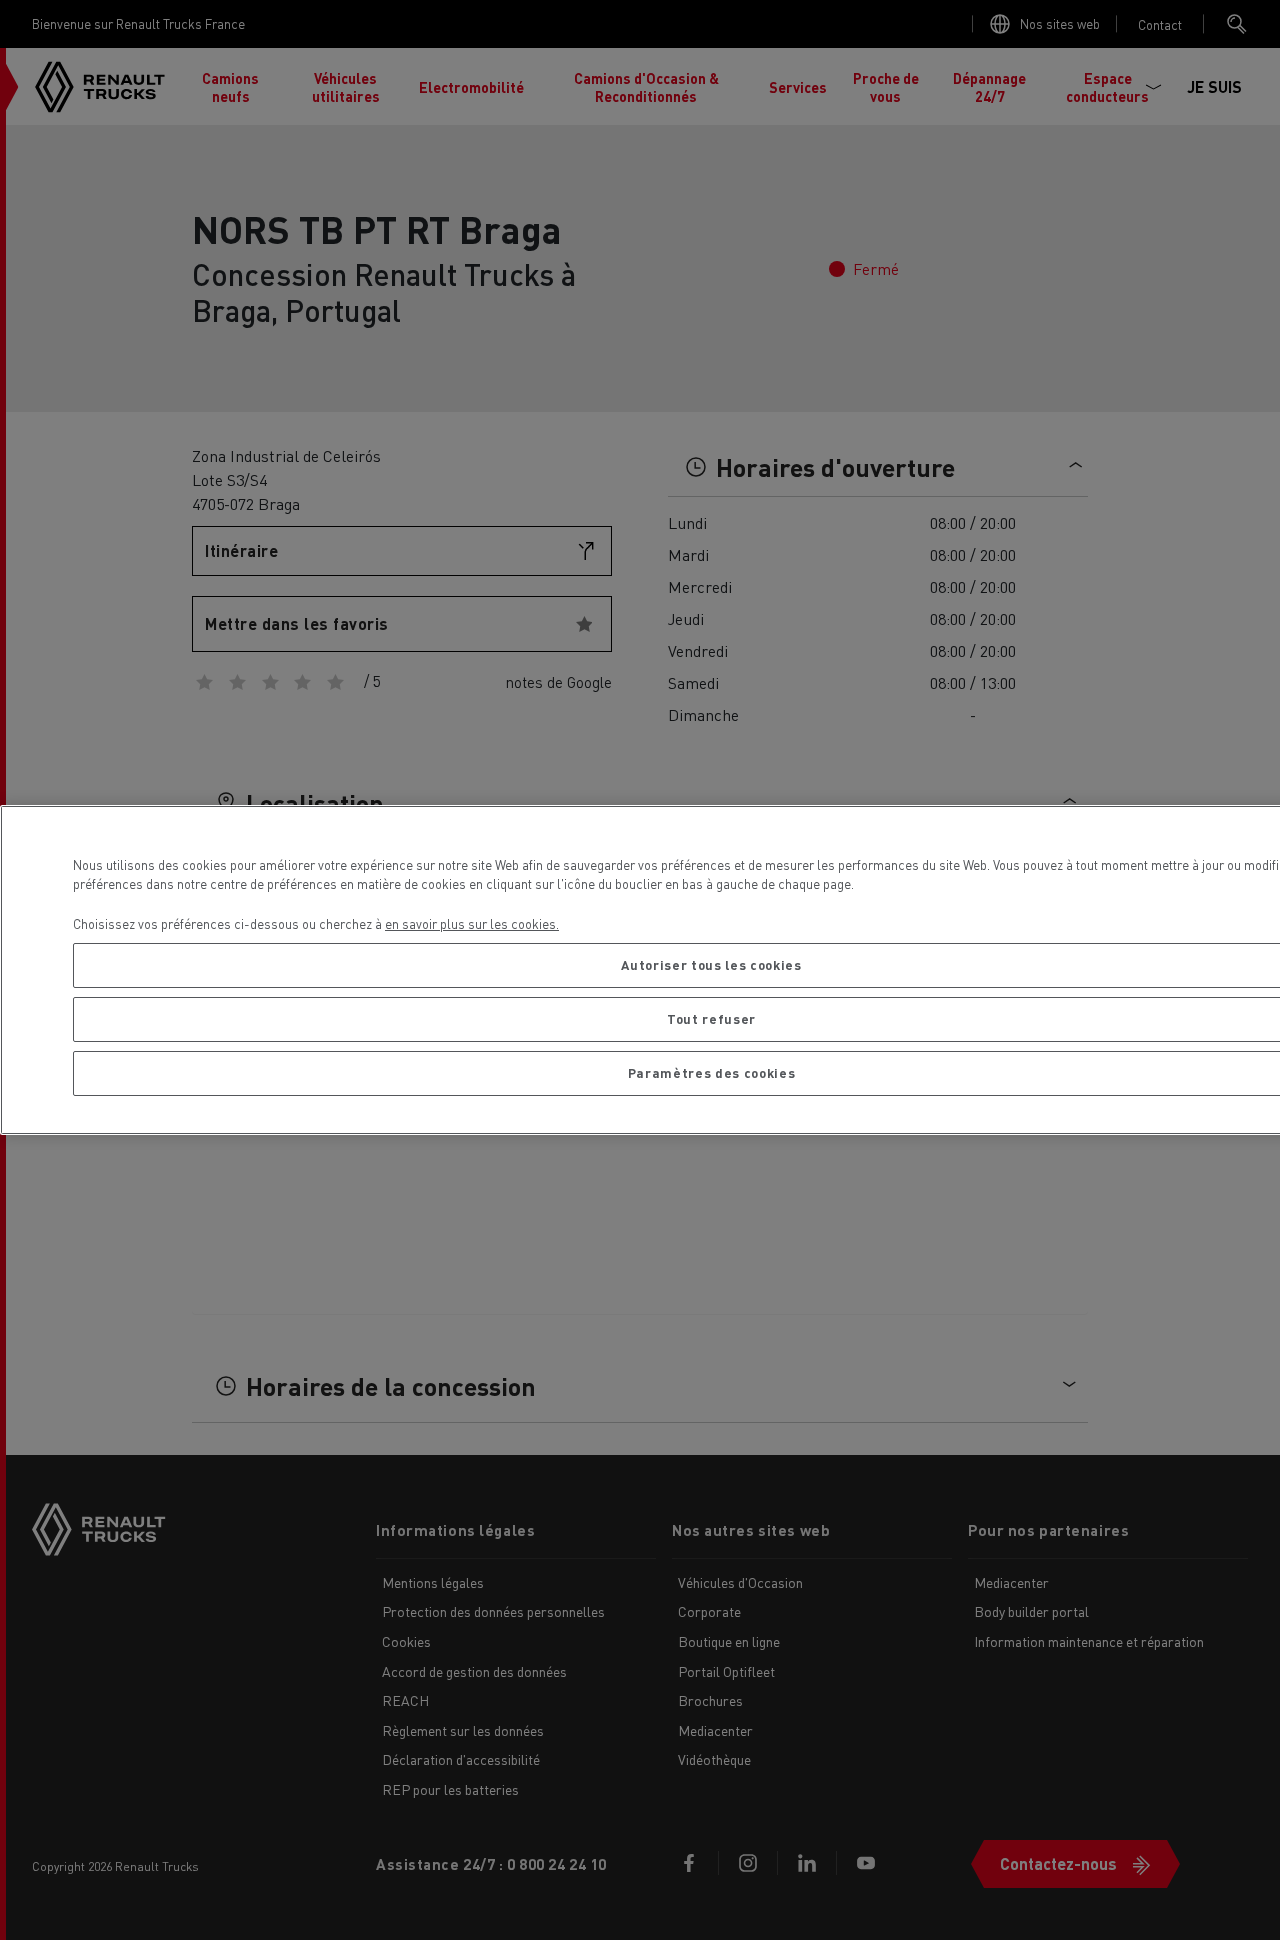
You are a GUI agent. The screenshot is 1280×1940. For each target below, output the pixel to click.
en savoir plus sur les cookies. (472, 923)
